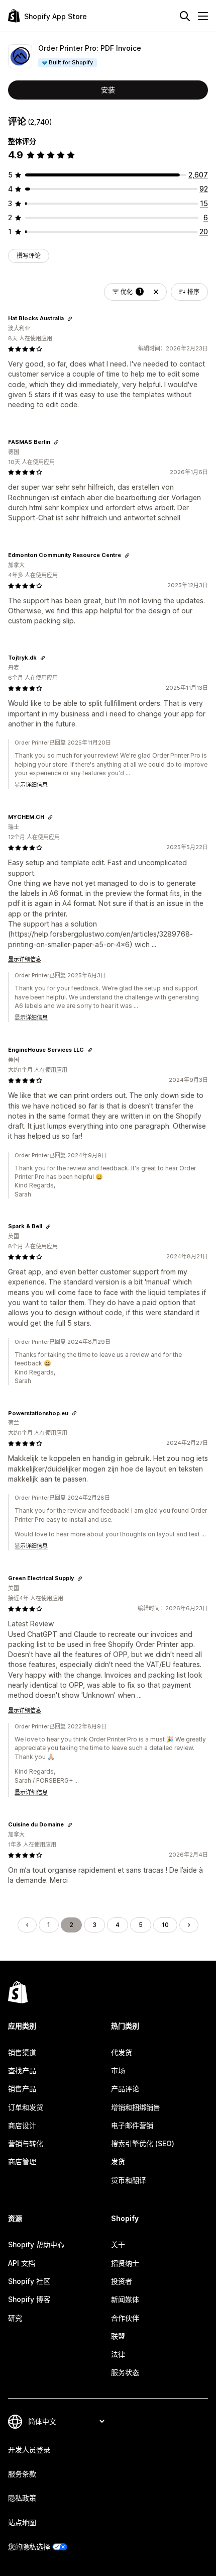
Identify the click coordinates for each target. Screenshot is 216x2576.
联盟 (118, 2336)
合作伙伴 (125, 2318)
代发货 (122, 2052)
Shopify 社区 (29, 2281)
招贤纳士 (125, 2263)
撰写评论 (29, 256)
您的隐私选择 (29, 2547)
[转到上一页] (27, 1925)
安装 (108, 90)
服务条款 (22, 2474)
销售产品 (22, 2089)
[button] (156, 292)
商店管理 (22, 2161)
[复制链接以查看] (70, 319)
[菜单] (203, 16)
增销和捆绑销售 (136, 2107)
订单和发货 (26, 2107)
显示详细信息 (31, 785)
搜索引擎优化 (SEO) (143, 2143)
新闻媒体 (125, 2299)
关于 (118, 2244)
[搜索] (185, 16)
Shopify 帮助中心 (36, 2244)
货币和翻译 (129, 2180)
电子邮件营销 (132, 2125)
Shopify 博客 (29, 2299)
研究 (15, 2318)
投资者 (122, 2281)
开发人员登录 (29, 2450)
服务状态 (125, 2372)
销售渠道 (22, 2052)
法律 (118, 2354)
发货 (118, 2161)
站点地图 (22, 2522)
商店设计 (22, 2125)
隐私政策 (22, 2498)
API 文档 (22, 2263)
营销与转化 (26, 2143)
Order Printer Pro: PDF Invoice (90, 48)
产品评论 (125, 2089)
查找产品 (22, 2071)
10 (165, 1925)
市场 (118, 2071)
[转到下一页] (189, 1925)
